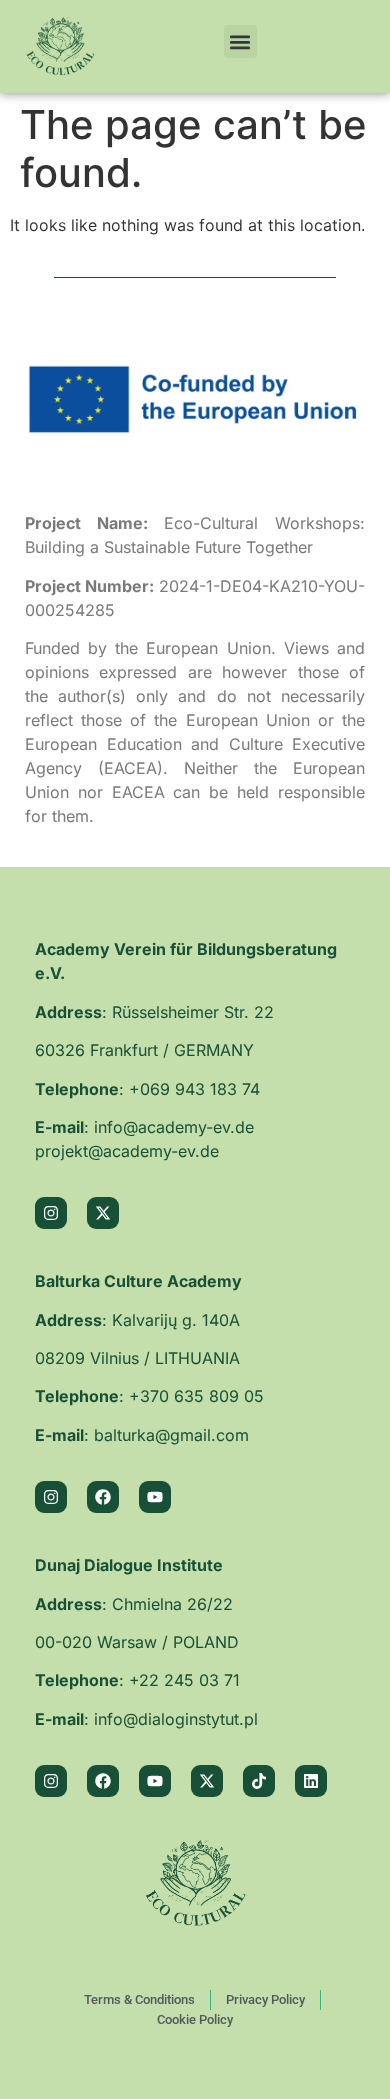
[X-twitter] (103, 1213)
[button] (240, 41)
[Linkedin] (311, 1781)
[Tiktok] (259, 1781)
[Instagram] (51, 1213)
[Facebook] (103, 1497)
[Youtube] (155, 1497)
